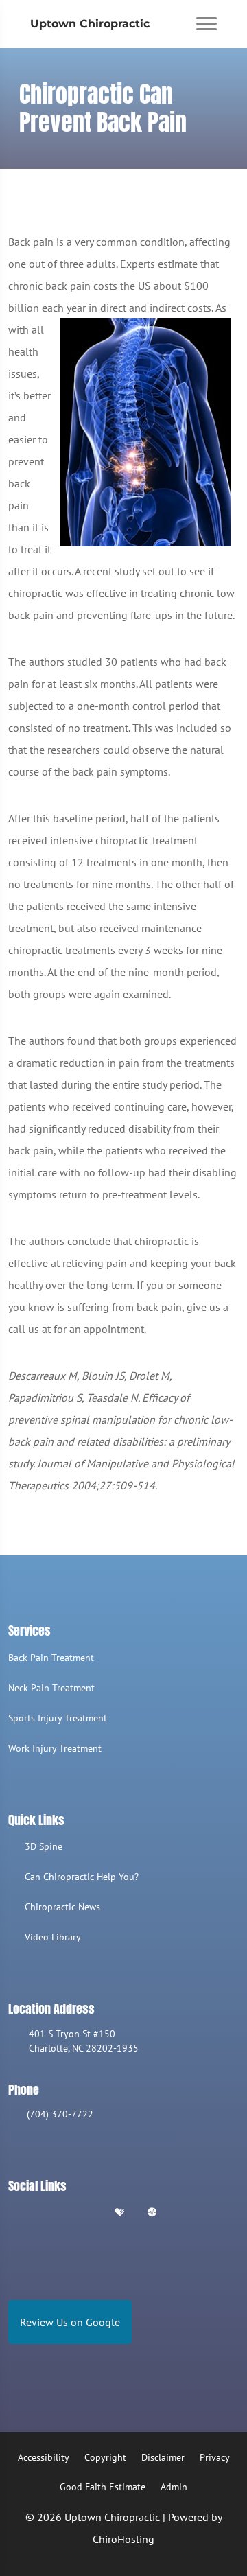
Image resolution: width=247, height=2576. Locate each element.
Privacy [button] (215, 2457)
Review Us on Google (70, 2322)
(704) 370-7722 (60, 2114)
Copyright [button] (105, 2457)
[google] (14, 2213)
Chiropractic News (62, 1907)
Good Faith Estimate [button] (103, 2487)
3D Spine (44, 1846)
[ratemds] (152, 2213)
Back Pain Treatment (51, 1658)
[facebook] (50, 2213)
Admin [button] (174, 2487)
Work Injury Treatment (55, 1748)
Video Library (53, 1937)
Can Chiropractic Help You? (82, 1877)
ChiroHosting (123, 2539)
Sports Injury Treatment (58, 1718)
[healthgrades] (119, 2213)
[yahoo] (187, 2213)
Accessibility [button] (44, 2457)
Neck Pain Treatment (51, 1688)
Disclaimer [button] (163, 2457)
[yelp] (85, 2213)
